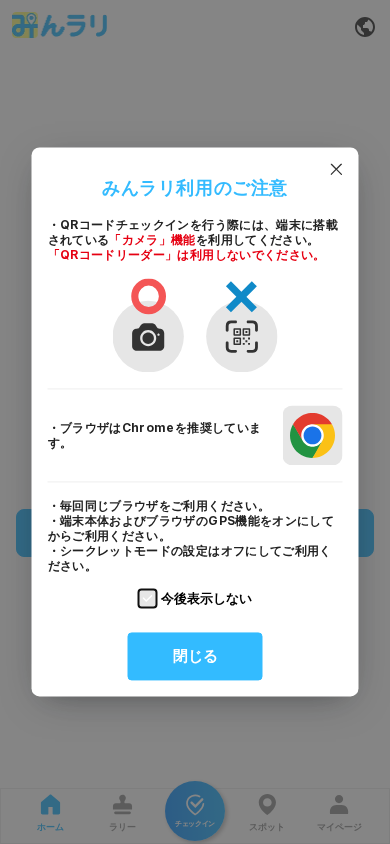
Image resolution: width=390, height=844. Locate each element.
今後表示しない (206, 598)
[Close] (337, 169)
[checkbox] (148, 599)
